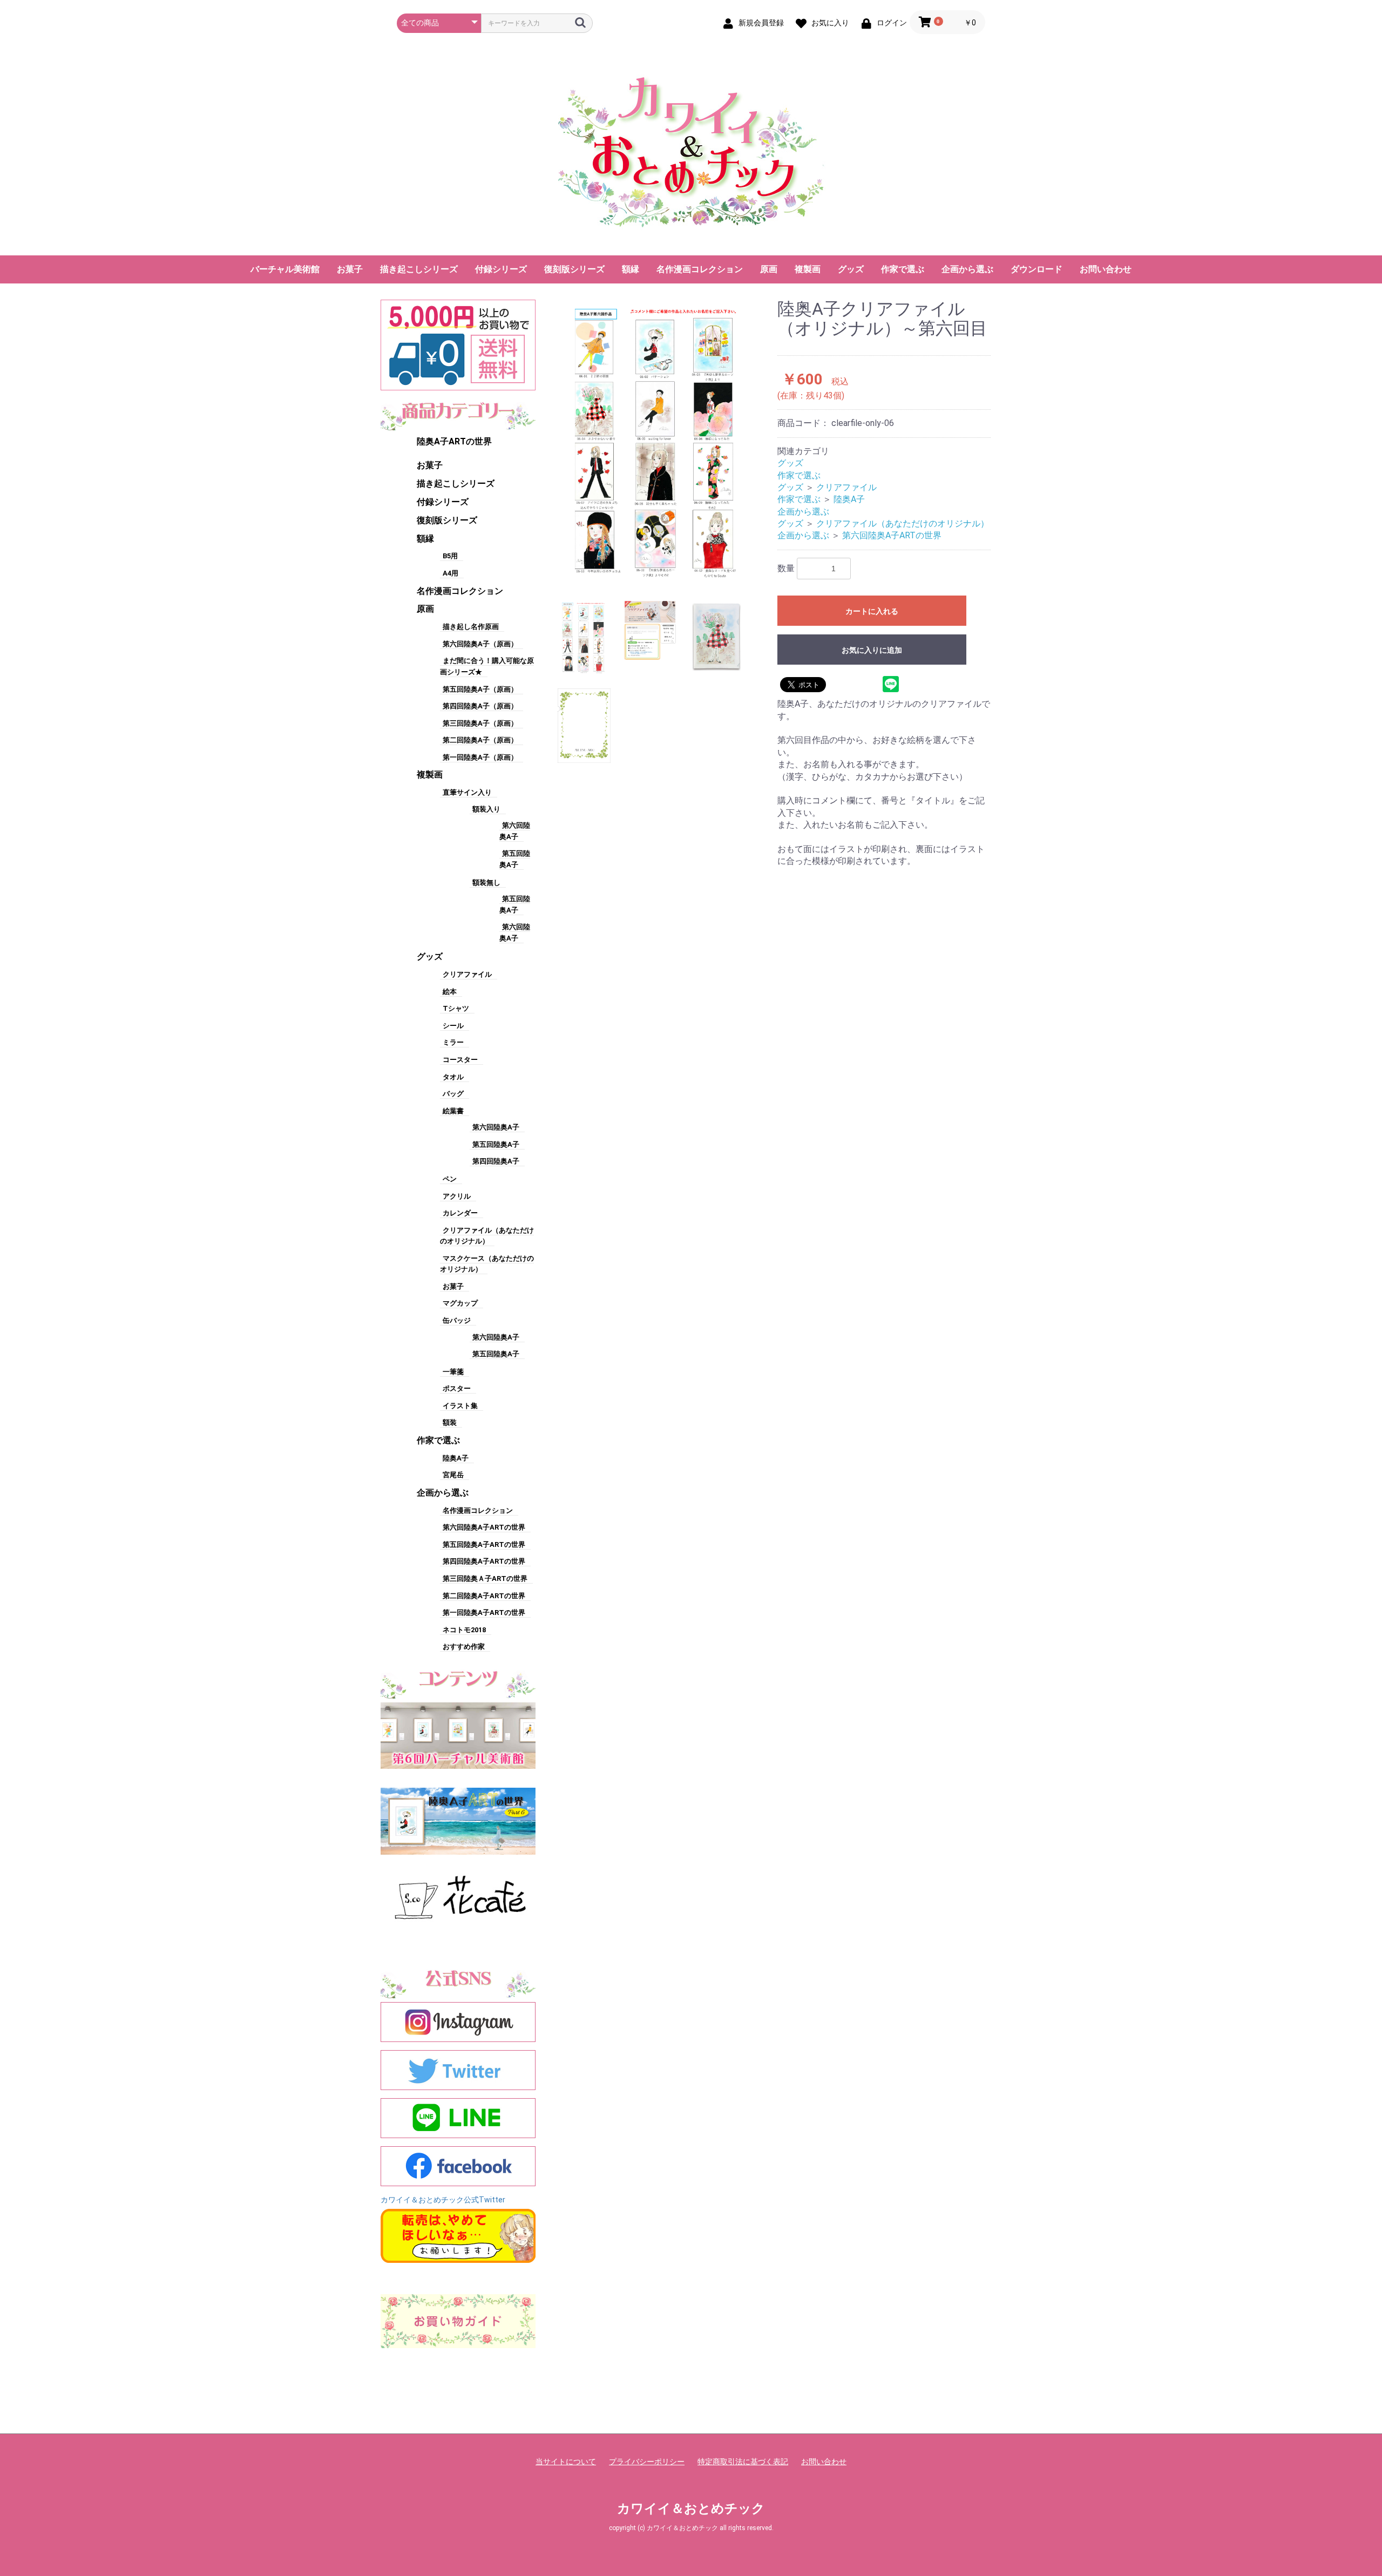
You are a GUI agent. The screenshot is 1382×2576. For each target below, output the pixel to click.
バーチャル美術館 (285, 269)
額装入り (486, 809)
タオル (453, 1077)
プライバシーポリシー (647, 2462)
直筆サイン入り (467, 792)
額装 (450, 1422)
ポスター (457, 1388)
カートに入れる (872, 611)
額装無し (486, 883)
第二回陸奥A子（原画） (480, 740)
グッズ (851, 269)
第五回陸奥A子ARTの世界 (484, 1544)
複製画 (808, 269)
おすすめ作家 (464, 1647)
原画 (769, 269)
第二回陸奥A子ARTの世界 (484, 1596)
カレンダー (460, 1213)
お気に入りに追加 (872, 650)
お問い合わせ (1106, 269)
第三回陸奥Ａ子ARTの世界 (485, 1578)
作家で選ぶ (903, 269)
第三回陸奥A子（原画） (480, 723)
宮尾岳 (453, 1475)
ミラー (453, 1042)
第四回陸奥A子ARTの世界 (484, 1561)
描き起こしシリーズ (419, 269)
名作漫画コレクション (700, 269)
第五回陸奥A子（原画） (480, 689)
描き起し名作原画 (471, 627)
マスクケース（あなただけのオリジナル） (487, 1264)
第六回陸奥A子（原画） (480, 644)
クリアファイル (467, 974)
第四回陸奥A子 (496, 1161)
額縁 (631, 269)
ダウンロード (1036, 269)
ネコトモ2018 (464, 1630)
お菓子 (350, 269)
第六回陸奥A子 (496, 1127)
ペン (450, 1179)
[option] (658, 442)
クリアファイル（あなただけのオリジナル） (903, 523)
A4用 (450, 573)
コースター (460, 1060)
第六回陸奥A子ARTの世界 (484, 1527)
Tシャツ (456, 1008)
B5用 (450, 556)
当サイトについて (566, 2462)
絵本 (450, 992)
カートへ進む (731, 1299)
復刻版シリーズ (574, 269)
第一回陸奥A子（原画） (480, 757)
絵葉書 (453, 1111)
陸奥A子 (456, 1458)
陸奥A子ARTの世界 (454, 441)
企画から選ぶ (967, 269)
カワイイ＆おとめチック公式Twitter (443, 2200)
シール (453, 1026)
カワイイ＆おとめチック (691, 2509)
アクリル (457, 1196)
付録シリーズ (501, 269)
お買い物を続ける (658, 1299)
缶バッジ (457, 1320)
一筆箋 (453, 1372)
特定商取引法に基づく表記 (743, 2462)
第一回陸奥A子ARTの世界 (484, 1612)
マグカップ (460, 1303)
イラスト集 (460, 1406)
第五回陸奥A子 (496, 1144)
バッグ (453, 1094)
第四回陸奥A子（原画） (480, 706)
